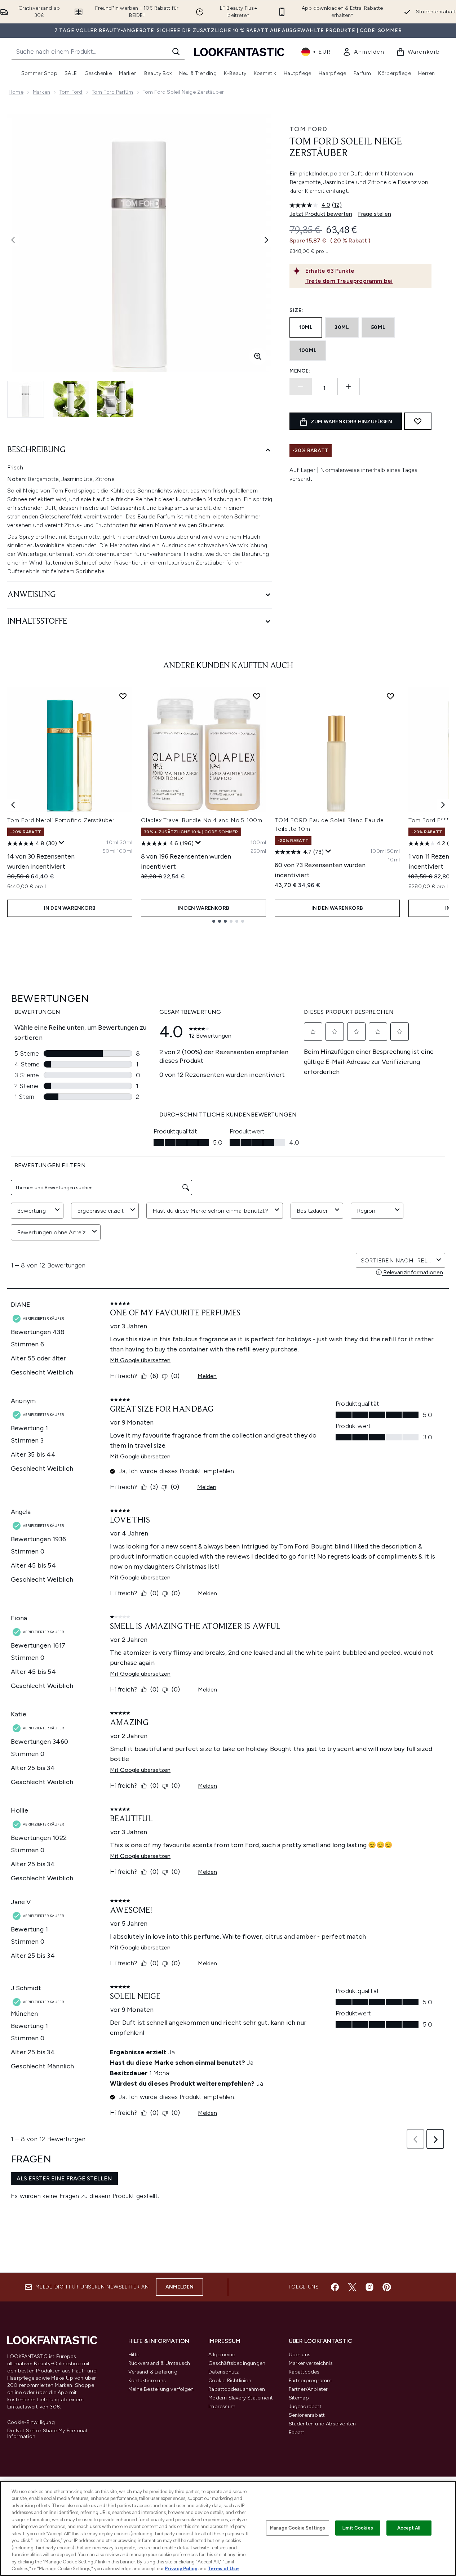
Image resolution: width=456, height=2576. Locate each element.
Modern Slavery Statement (241, 2398)
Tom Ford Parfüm (113, 92)
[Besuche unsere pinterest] (387, 2287)
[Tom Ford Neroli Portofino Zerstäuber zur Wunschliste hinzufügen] (123, 696)
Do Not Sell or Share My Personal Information (47, 2434)
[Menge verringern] (301, 387)
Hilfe (134, 2355)
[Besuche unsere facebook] (335, 2287)
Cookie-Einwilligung (31, 2423)
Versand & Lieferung (153, 2372)
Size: (296, 310)
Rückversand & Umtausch (159, 2363)
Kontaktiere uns (147, 2381)
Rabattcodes (304, 2372)
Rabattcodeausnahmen (237, 2389)
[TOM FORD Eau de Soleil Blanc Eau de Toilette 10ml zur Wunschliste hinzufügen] (390, 696)
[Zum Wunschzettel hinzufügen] (418, 421)
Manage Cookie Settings (298, 2528)
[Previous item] (13, 805)
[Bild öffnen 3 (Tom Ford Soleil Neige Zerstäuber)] (115, 399)
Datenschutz (223, 2372)
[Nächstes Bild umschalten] (266, 240)
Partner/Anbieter (308, 2389)
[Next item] (443, 805)
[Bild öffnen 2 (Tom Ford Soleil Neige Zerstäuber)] (71, 399)
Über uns (300, 2355)
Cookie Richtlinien (230, 2381)
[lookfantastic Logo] (239, 52)
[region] (228, 2528)
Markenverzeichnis (311, 2363)
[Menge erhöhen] (348, 387)
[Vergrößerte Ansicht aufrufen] (258, 356)
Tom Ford (71, 92)
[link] (364, 52)
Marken (41, 92)
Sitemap (299, 2398)
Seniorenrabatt (307, 2415)
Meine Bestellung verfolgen (161, 2389)
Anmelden (180, 2287)
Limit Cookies (358, 2528)
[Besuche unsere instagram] (369, 2287)
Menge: (300, 371)
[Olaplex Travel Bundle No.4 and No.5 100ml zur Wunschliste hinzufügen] (257, 696)
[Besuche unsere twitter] (352, 2287)
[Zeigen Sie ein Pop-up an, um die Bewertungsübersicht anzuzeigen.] (62, 843)
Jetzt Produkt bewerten (321, 214)
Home (16, 92)
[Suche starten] (176, 52)
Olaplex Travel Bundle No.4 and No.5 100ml (202, 820)
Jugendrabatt (305, 2406)
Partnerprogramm (310, 2381)
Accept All (409, 2528)
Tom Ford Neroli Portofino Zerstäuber (61, 820)
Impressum (222, 2406)
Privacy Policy (181, 2569)
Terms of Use (223, 2569)
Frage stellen (375, 214)
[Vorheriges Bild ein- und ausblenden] (13, 240)
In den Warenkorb (70, 908)
